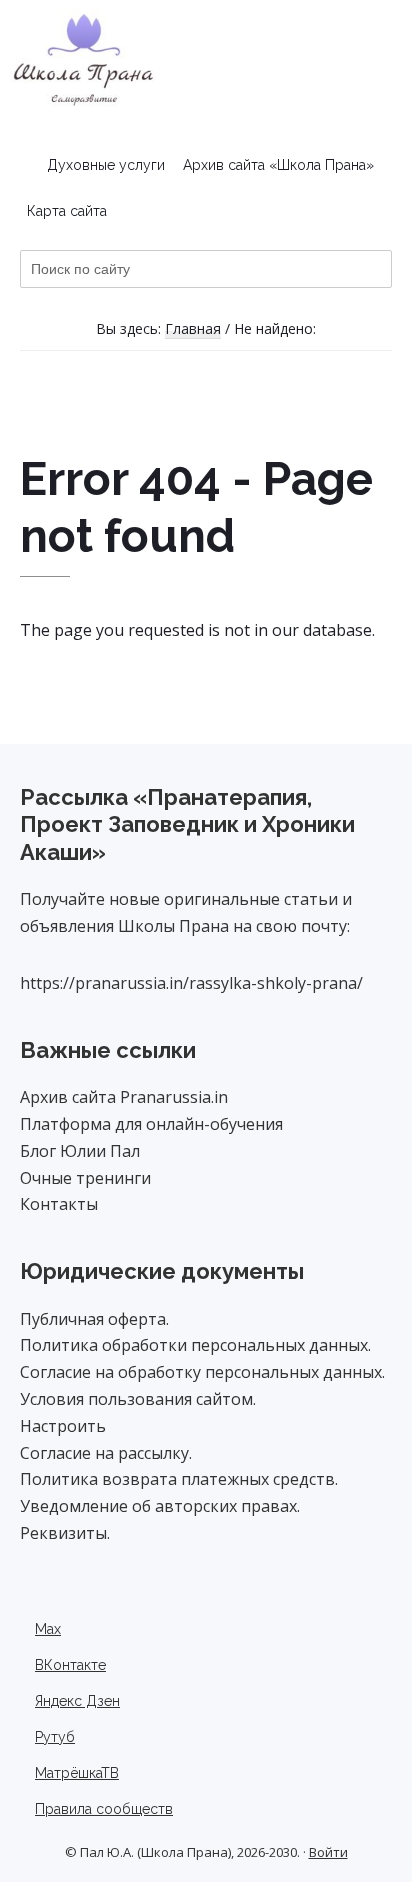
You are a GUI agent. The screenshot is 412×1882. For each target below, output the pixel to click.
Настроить (63, 1426)
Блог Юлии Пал (80, 1151)
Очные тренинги (85, 1178)
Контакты (59, 1204)
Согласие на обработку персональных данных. (202, 1372)
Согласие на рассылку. (106, 1453)
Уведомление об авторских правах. (160, 1506)
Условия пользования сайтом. (138, 1399)
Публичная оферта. (94, 1319)
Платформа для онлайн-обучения (151, 1124)
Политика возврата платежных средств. (179, 1479)
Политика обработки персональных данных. (195, 1345)
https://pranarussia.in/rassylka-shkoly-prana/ (191, 983)
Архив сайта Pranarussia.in (124, 1097)
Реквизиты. (65, 1533)
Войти (328, 1852)
